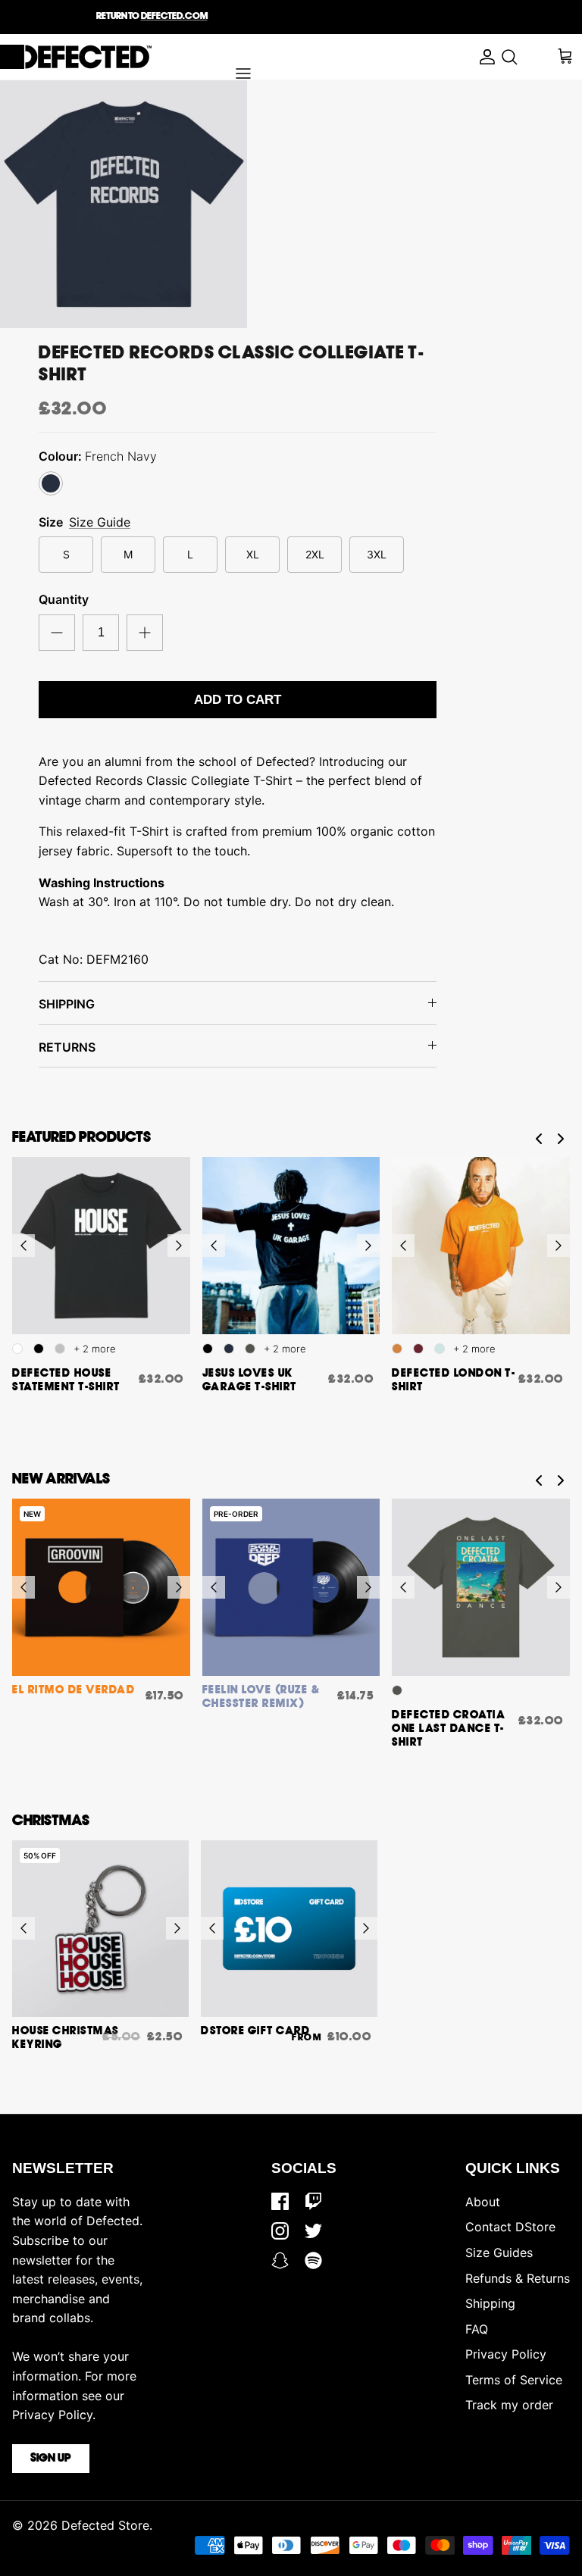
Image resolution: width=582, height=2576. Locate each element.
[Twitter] (313, 2231)
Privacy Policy (506, 2354)
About (483, 2202)
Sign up (51, 2459)
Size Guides (499, 2252)
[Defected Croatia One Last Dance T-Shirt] (481, 1588)
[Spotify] (313, 2260)
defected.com (174, 16)
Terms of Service (514, 2380)
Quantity (64, 599)
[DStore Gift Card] (289, 1929)
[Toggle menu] (243, 73)
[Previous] (23, 1246)
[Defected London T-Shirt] (481, 1246)
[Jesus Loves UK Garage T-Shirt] (291, 1246)
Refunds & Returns (518, 2278)
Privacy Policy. (54, 2415)
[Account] (483, 57)
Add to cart (238, 700)
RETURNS (67, 1047)
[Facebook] (280, 2201)
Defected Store (105, 2525)
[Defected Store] (76, 57)
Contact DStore (510, 2227)
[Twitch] (313, 2201)
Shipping (490, 2303)
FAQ (477, 2329)
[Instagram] (280, 2231)
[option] (124, 204)
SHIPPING (67, 1004)
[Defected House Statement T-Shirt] (101, 1246)
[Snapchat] (280, 2260)
